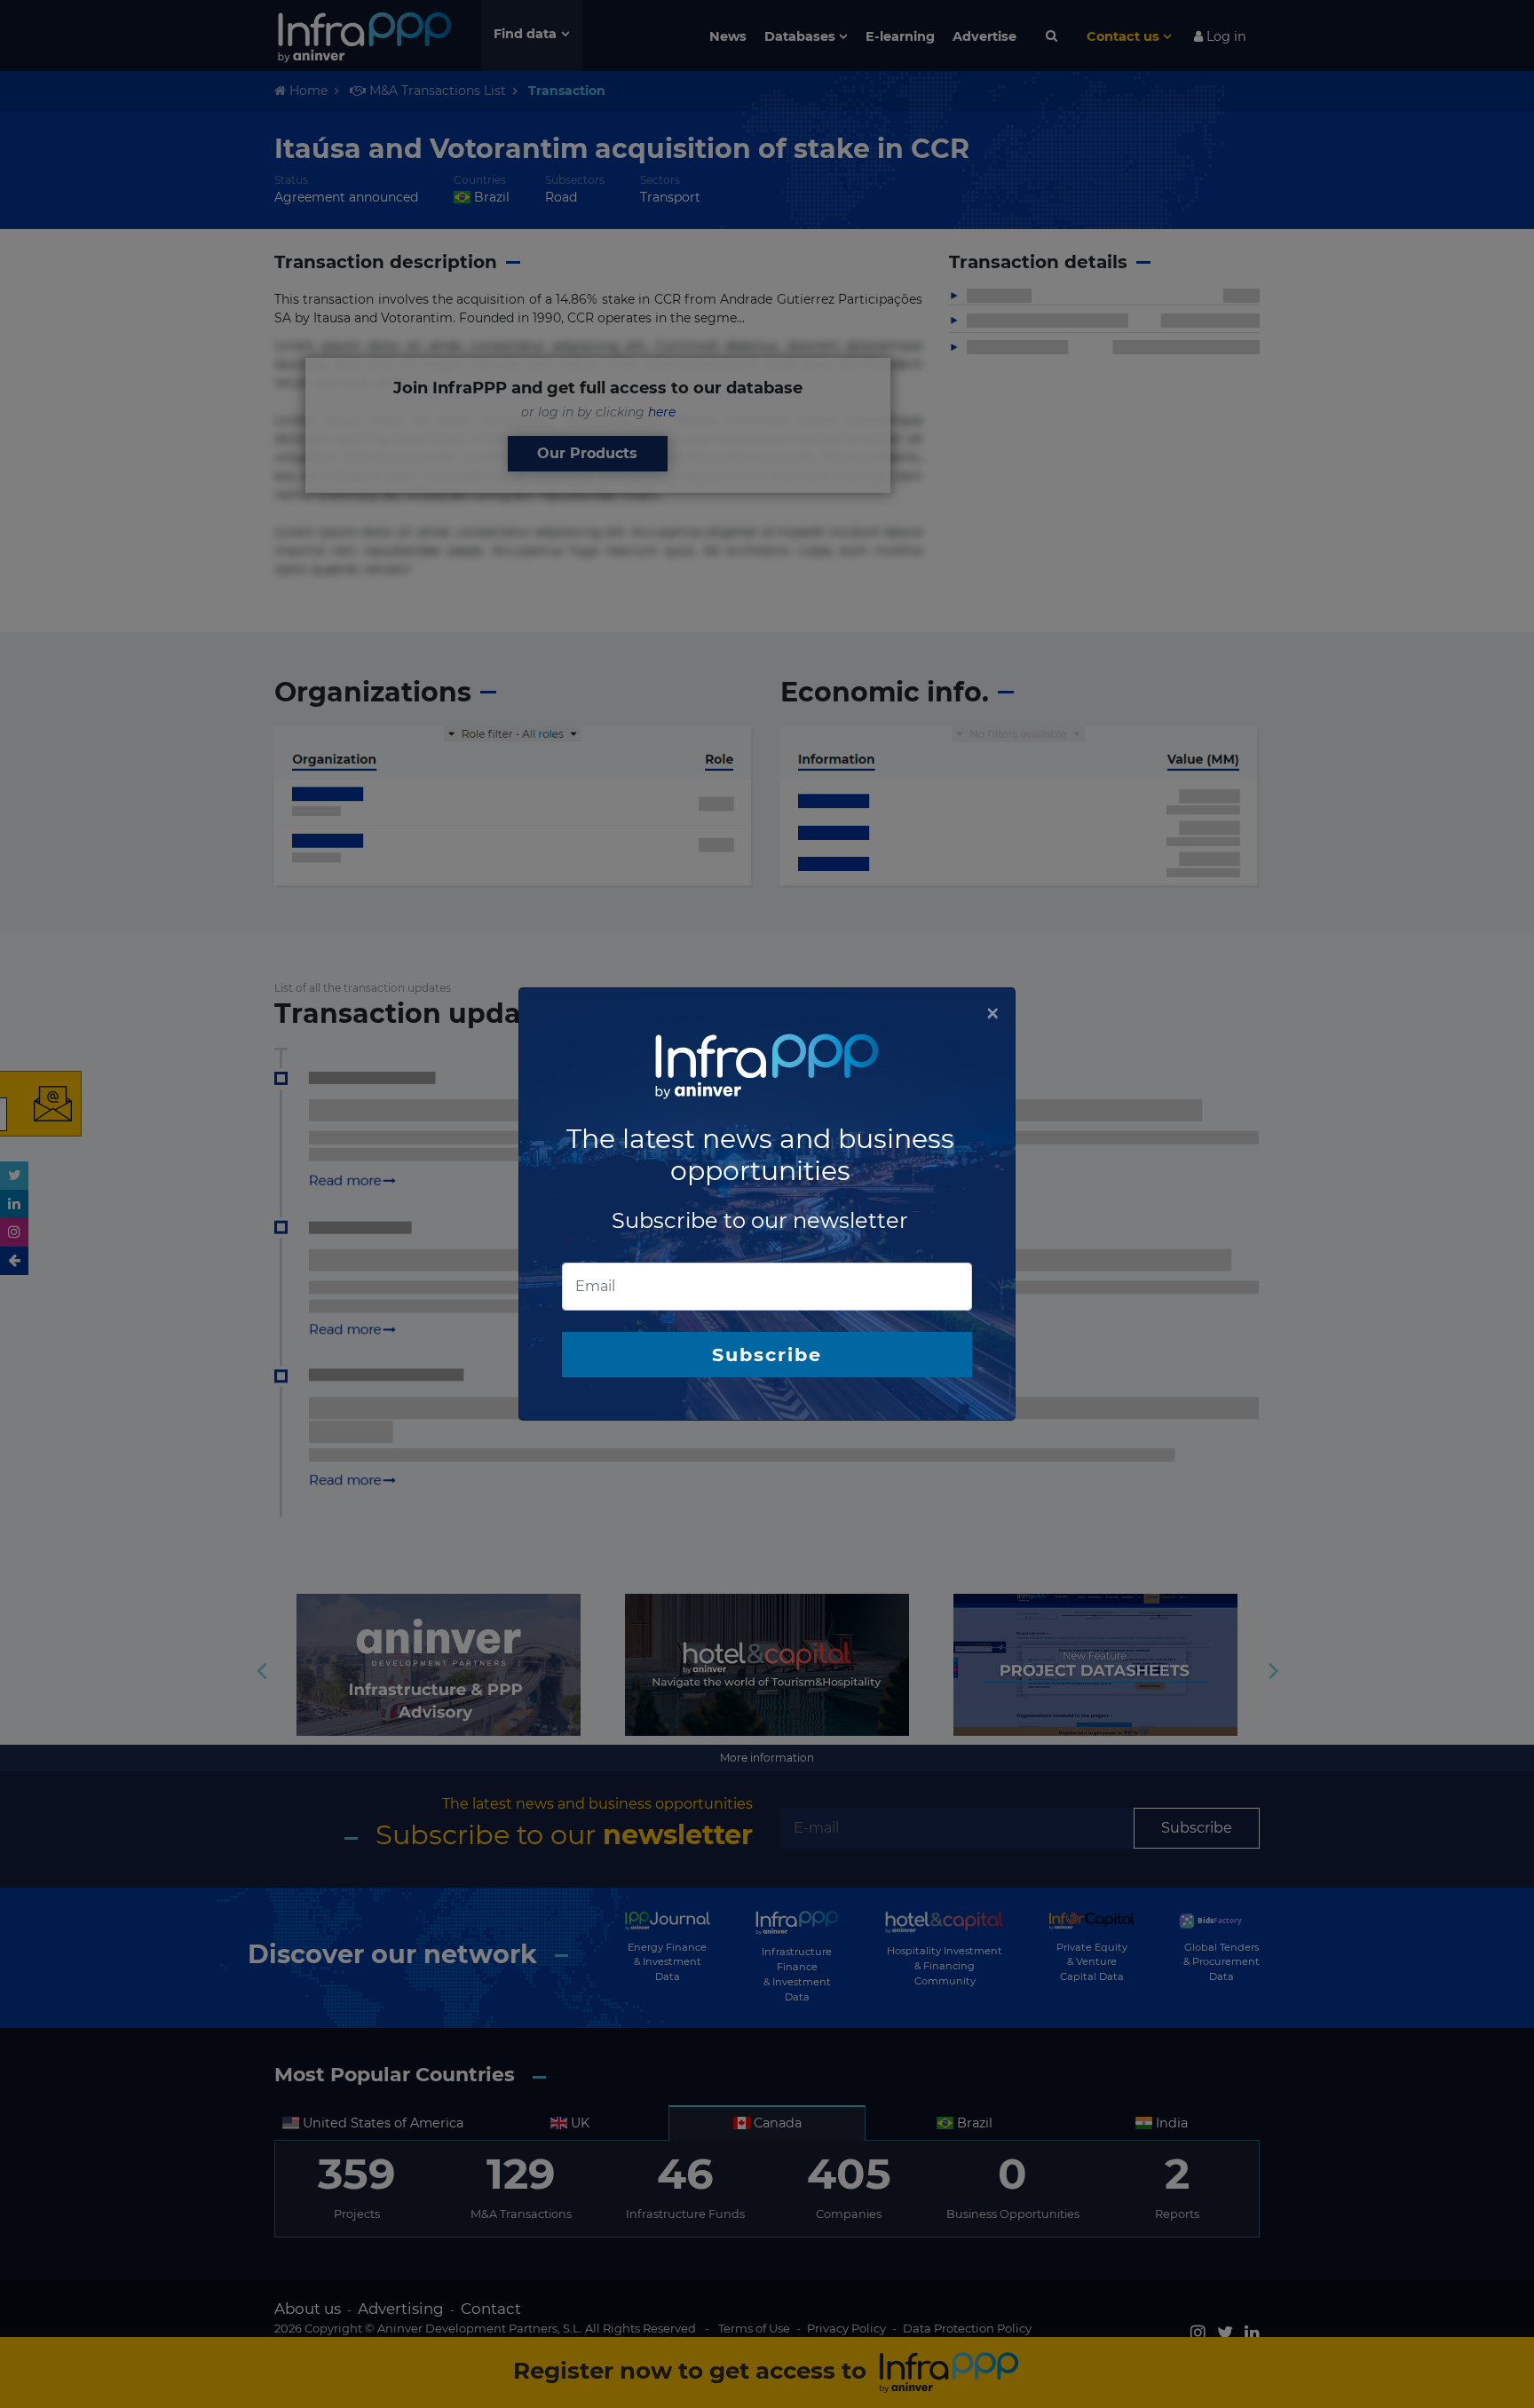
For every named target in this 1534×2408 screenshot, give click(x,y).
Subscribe (767, 1354)
